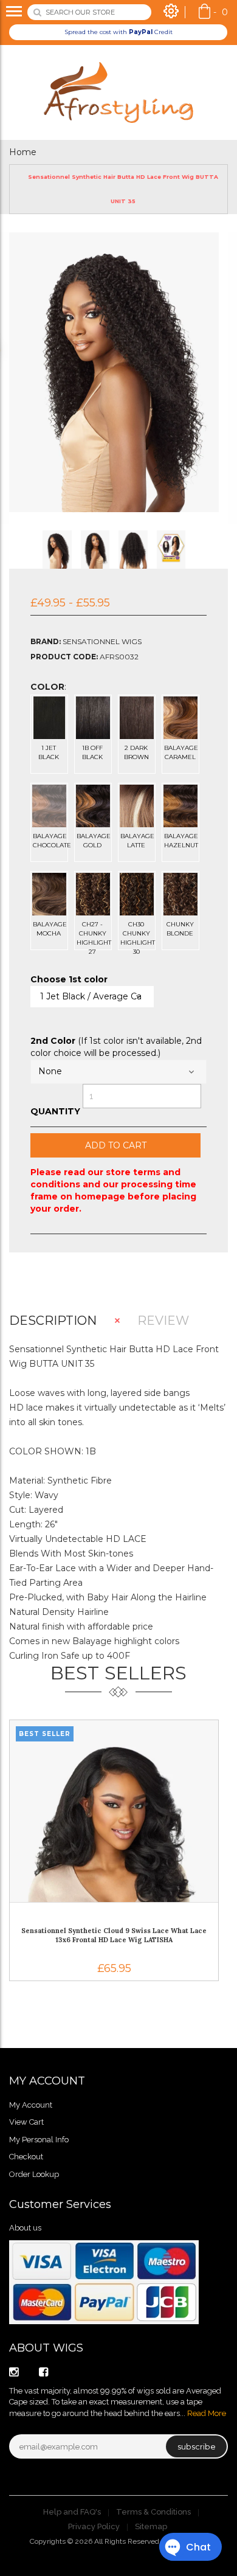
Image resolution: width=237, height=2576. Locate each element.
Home (23, 152)
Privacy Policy (94, 2526)
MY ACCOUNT (47, 2081)
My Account (31, 2105)
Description (53, 1321)
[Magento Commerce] (118, 92)
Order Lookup (34, 2174)
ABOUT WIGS (46, 2348)
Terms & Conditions (153, 2512)
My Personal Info (39, 2140)
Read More (207, 2413)
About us (25, 2228)
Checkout (26, 2157)
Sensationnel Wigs (102, 641)
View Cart (26, 2122)
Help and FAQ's (72, 2512)
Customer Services (60, 2204)
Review (163, 1321)
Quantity (55, 1111)
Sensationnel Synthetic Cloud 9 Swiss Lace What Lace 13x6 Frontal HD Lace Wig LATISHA (114, 1935)
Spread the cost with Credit (118, 32)
